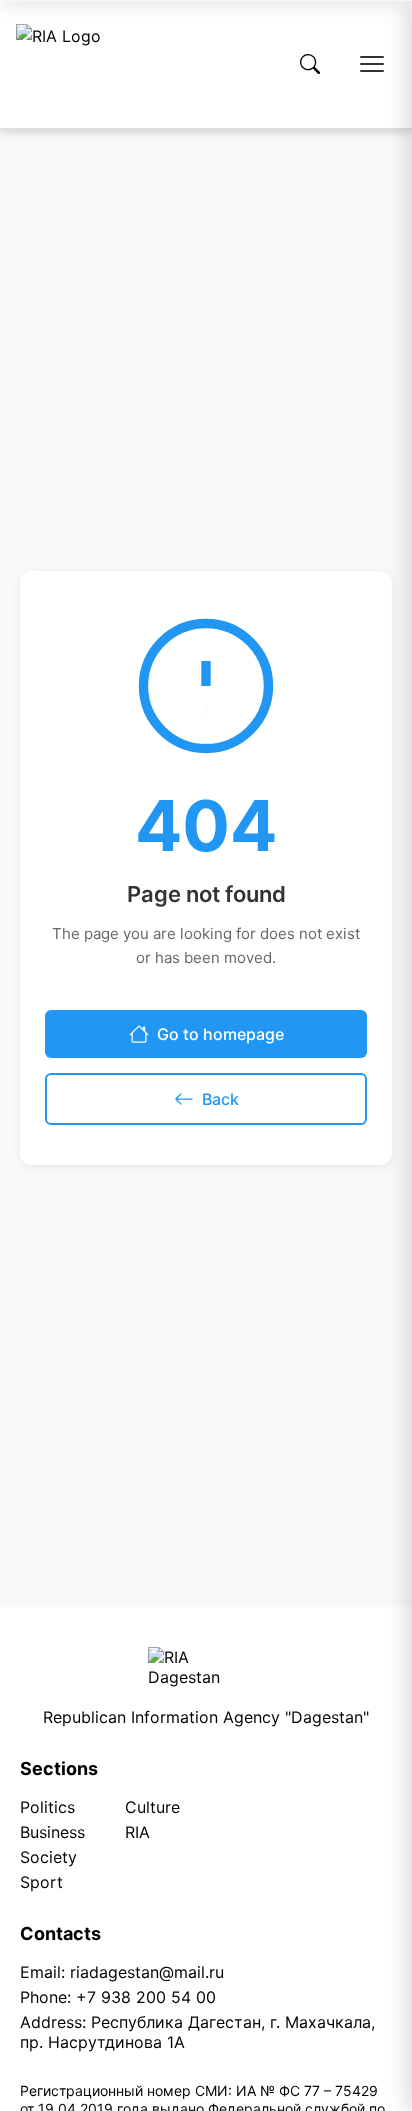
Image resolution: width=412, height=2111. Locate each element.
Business (52, 1832)
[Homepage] (58, 64)
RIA (137, 1832)
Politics (47, 1807)
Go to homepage (220, 1034)
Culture (152, 1807)
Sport (41, 1882)
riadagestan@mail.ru (147, 1972)
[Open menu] (372, 64)
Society (48, 1857)
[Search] (310, 64)
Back (220, 1099)
